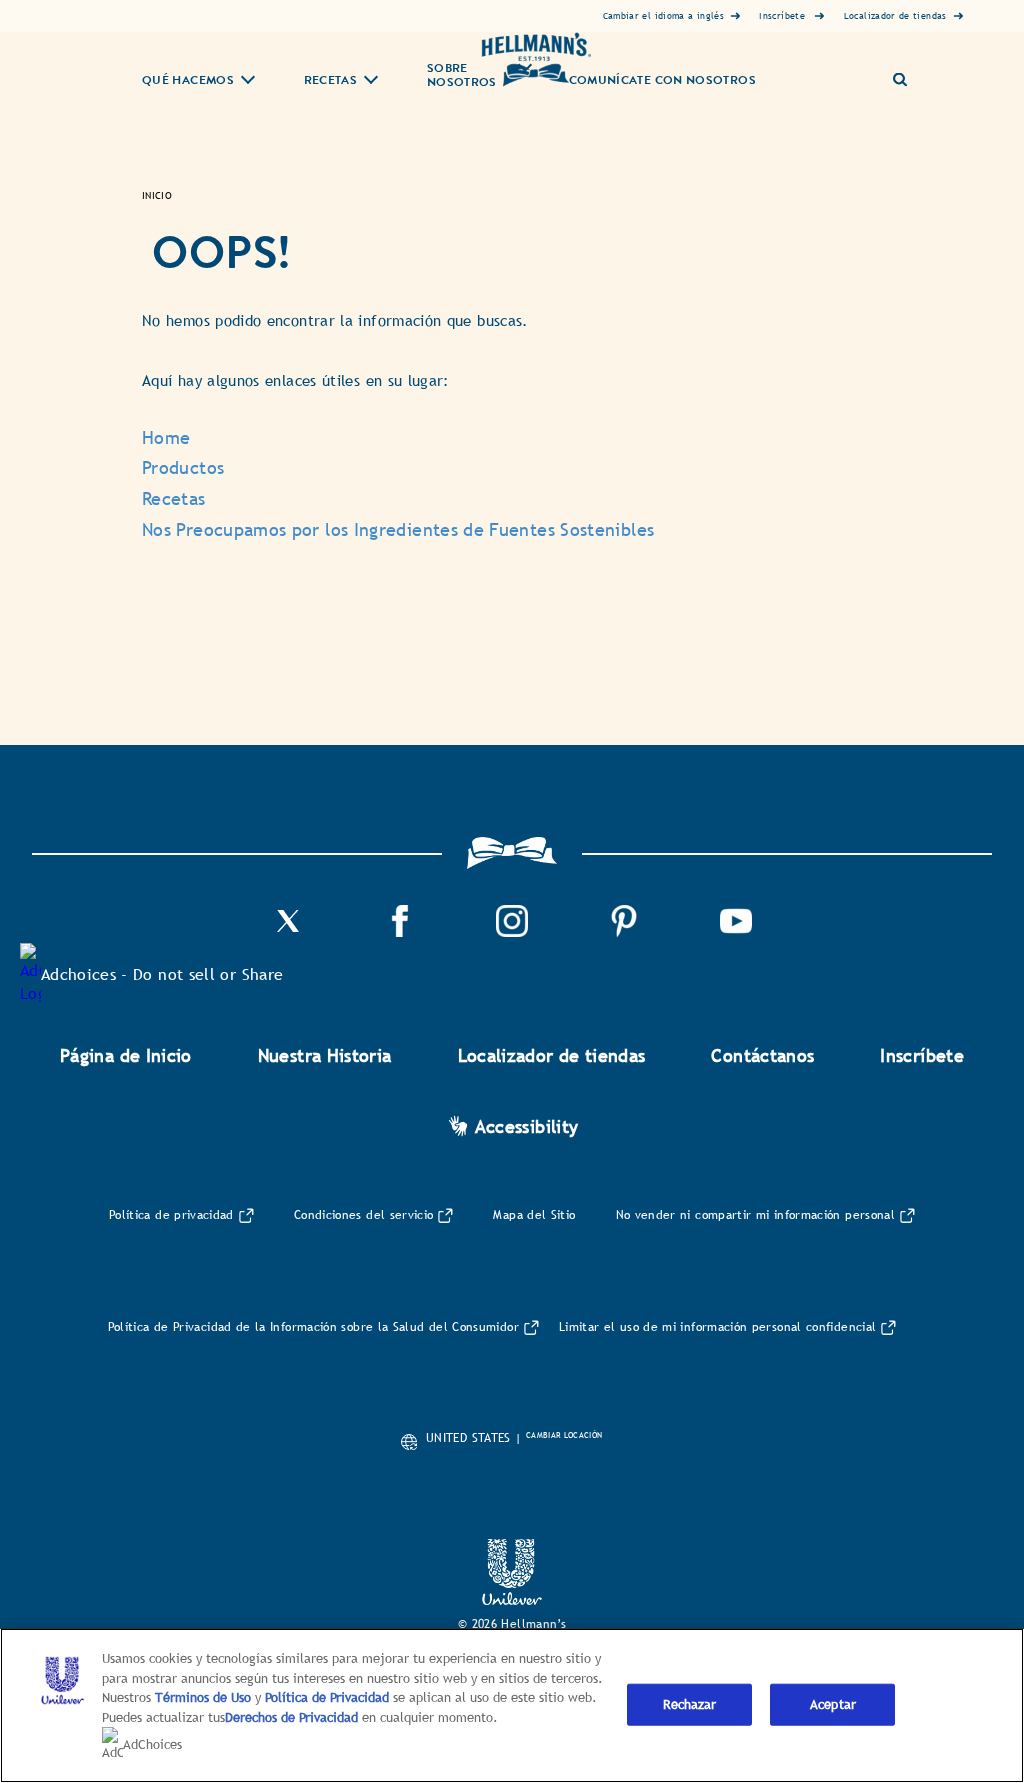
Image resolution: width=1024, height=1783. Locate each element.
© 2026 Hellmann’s (512, 1624)
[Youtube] (736, 931)
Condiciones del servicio (364, 1215)
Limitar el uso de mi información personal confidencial (717, 1327)
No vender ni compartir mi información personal (756, 1215)
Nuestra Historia (325, 1055)
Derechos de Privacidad (291, 1717)
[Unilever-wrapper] (512, 1599)
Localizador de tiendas (552, 1055)
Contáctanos (762, 1055)
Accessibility (527, 1126)
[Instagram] (512, 931)
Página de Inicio (126, 1055)
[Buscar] (908, 71)
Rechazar (689, 1704)
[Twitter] (288, 931)
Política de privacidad (171, 1215)
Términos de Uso (203, 1697)
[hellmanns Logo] (536, 59)
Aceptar (833, 1704)
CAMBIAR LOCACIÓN (564, 1435)
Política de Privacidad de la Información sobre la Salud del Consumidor (313, 1327)
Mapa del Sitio (534, 1215)
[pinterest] (624, 931)
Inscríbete (922, 1055)
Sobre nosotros (462, 76)
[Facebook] (400, 931)
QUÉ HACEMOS (188, 81)
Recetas (331, 81)
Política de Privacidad (329, 1697)
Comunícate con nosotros (662, 80)
